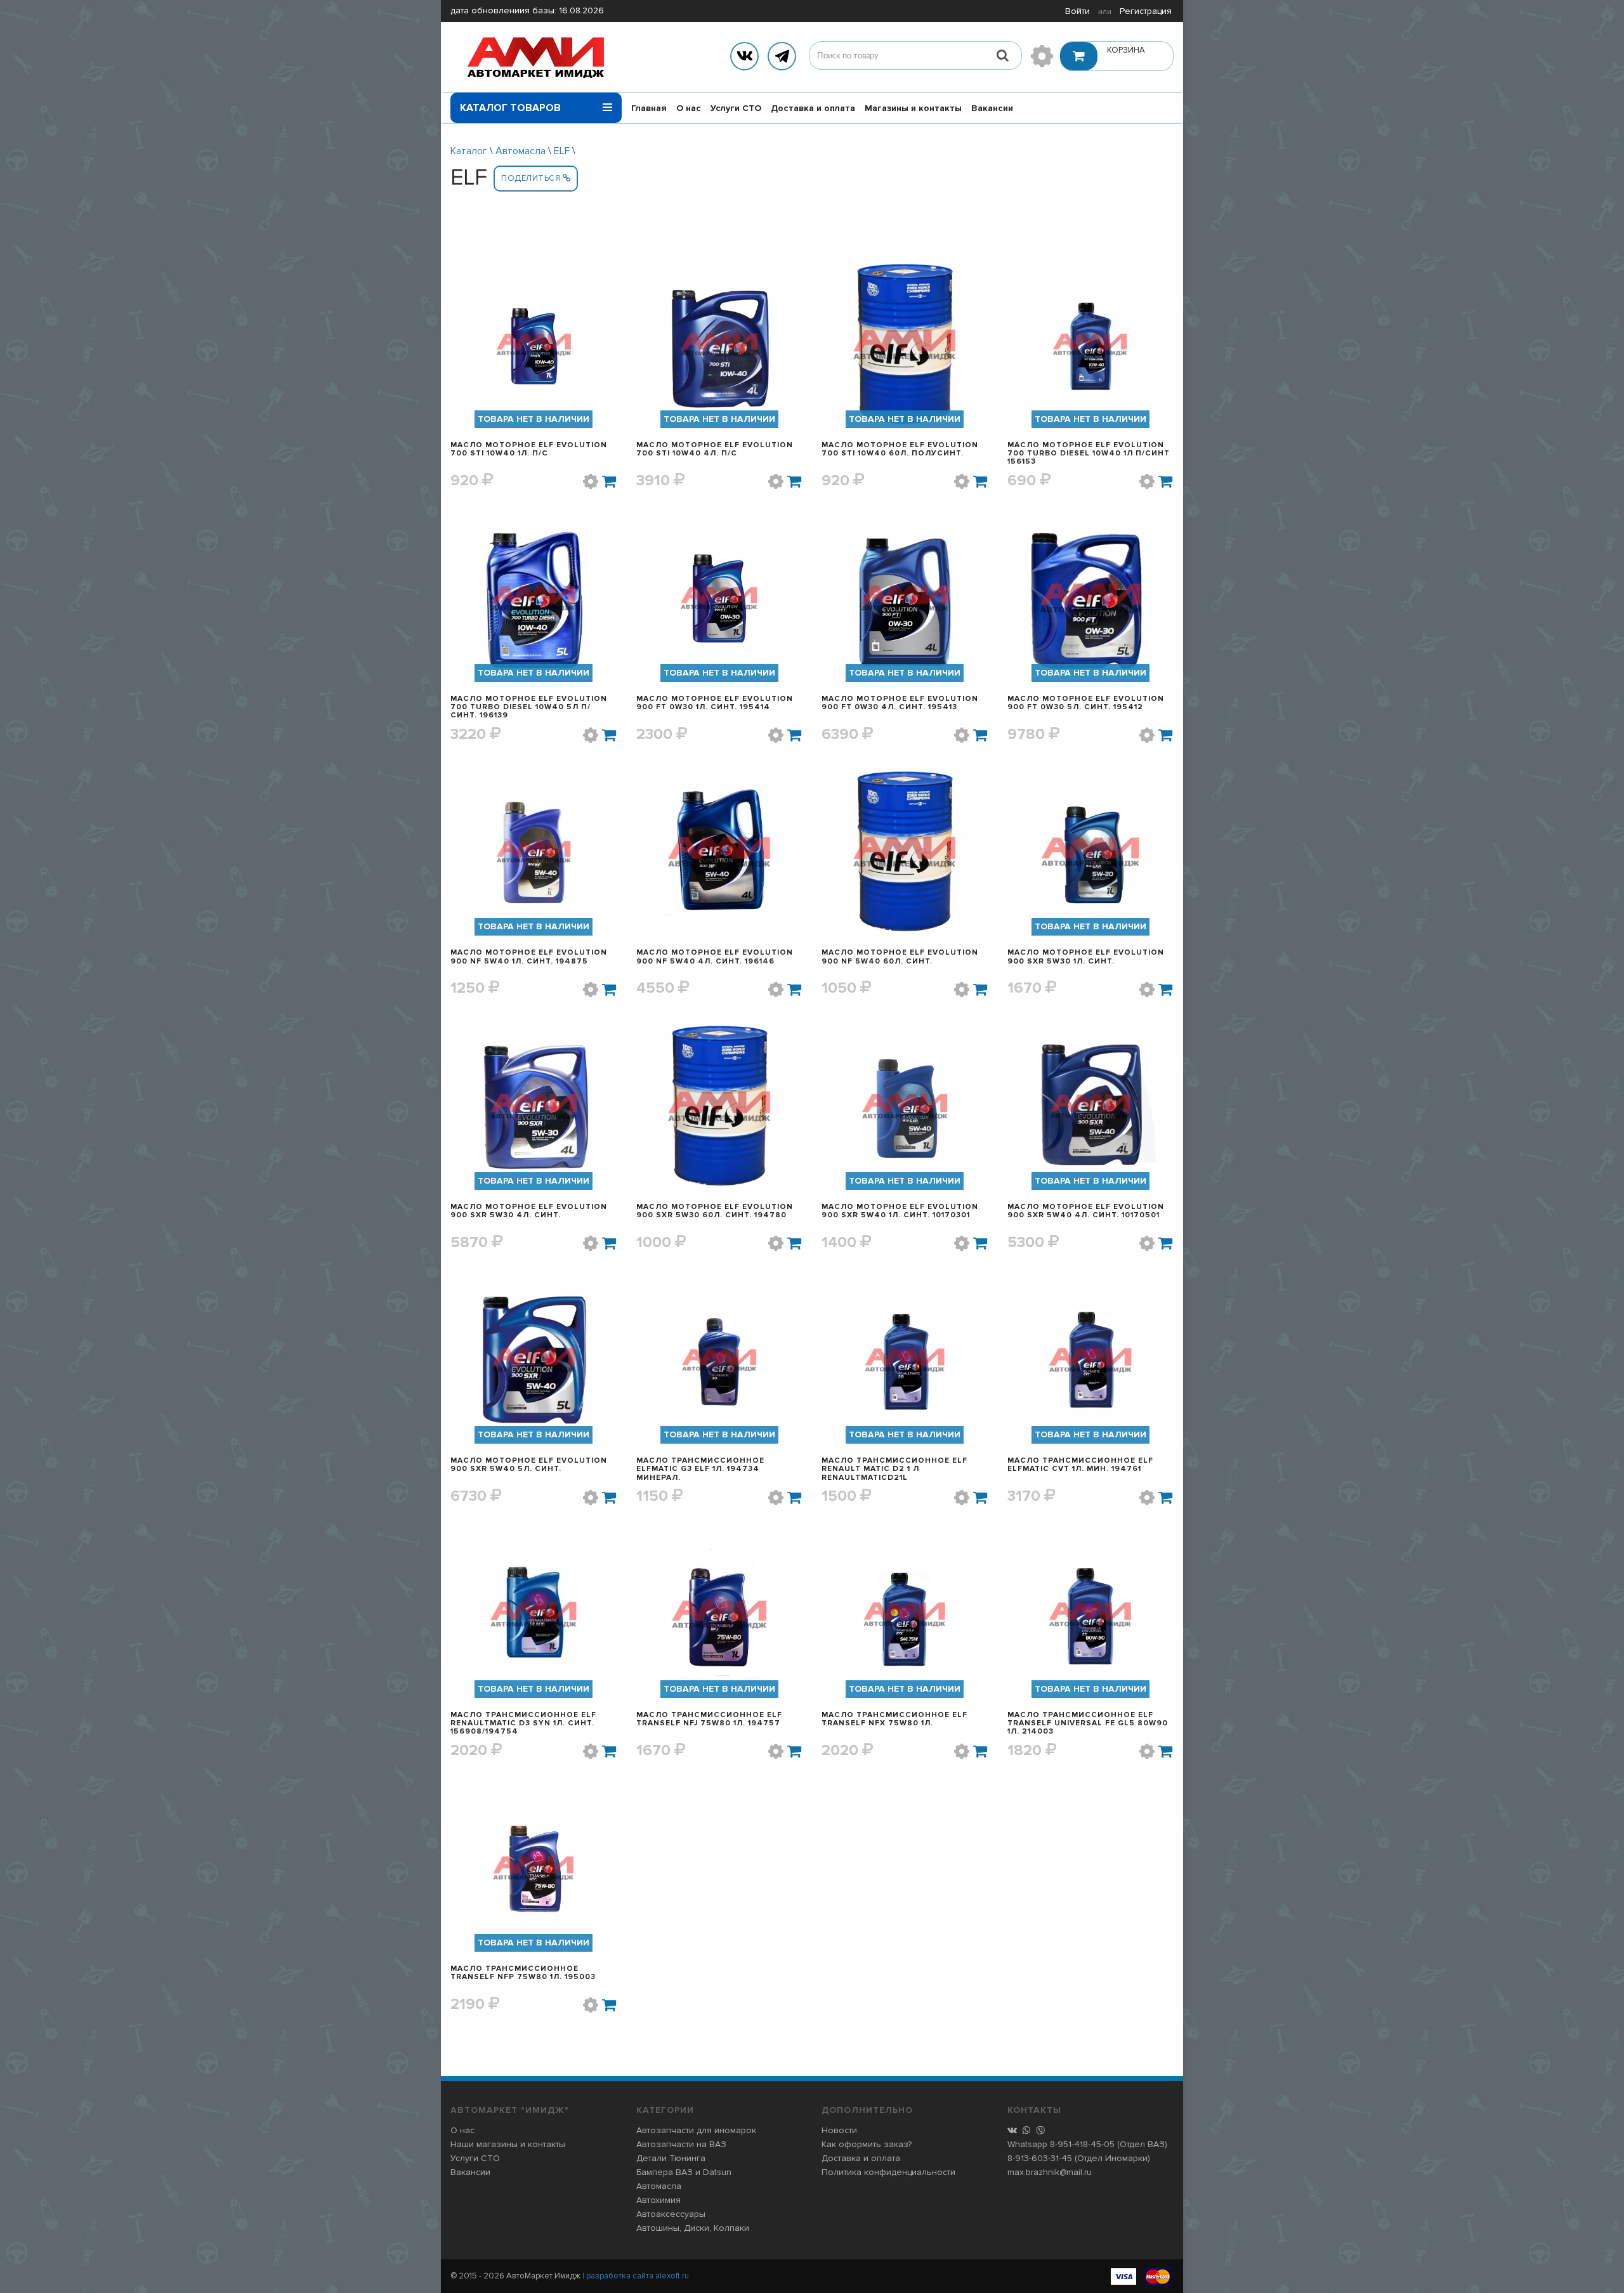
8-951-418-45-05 (1082, 2144)
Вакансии (992, 108)
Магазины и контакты (913, 108)
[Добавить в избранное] (591, 481)
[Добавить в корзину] (610, 481)
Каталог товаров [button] (510, 108)
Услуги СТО (736, 108)
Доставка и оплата (813, 108)
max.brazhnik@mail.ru (1050, 2172)
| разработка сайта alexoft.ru (636, 2276)
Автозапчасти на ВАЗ (681, 2144)
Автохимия (658, 2200)
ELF (562, 151)
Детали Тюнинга (671, 2158)
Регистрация (1146, 11)
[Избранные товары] (1042, 56)
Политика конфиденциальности (888, 2172)
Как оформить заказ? (867, 2144)
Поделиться (532, 178)
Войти (1077, 11)
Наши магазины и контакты (508, 2144)
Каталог (469, 151)
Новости (839, 2130)
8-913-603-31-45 (1040, 2158)
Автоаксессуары (671, 2214)
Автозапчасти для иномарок (696, 2130)
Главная (649, 108)
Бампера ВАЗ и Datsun (684, 2172)
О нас (689, 108)
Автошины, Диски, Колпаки (693, 2228)
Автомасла (521, 151)
